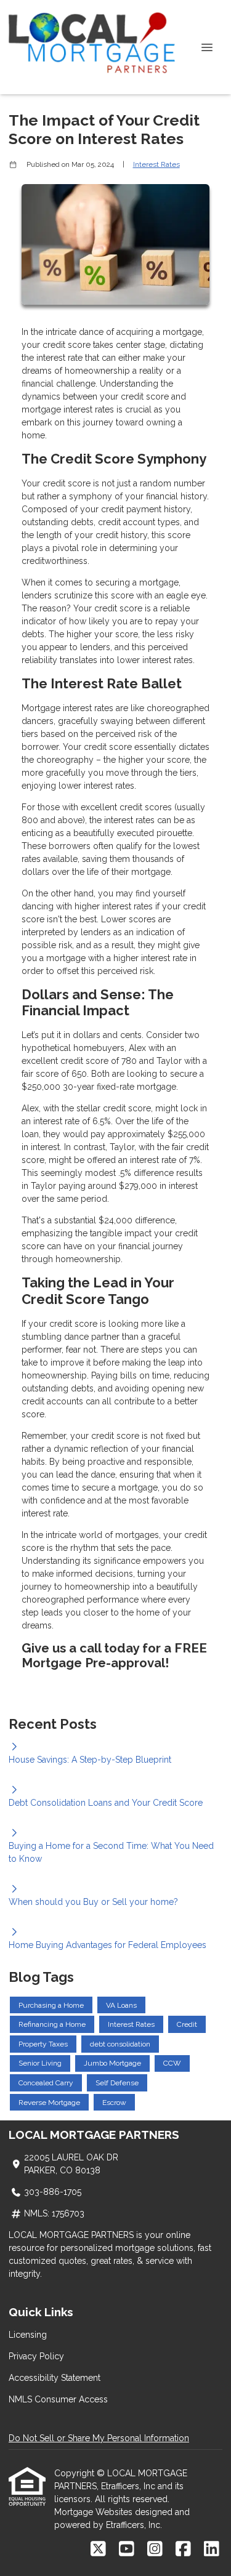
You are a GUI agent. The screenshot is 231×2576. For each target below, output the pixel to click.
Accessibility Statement (55, 2378)
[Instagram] (155, 2550)
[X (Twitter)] (98, 2550)
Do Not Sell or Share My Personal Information (99, 2438)
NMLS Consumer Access (58, 2399)
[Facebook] (183, 2550)
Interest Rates (156, 164)
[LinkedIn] (212, 2550)
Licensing (28, 2335)
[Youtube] (127, 2550)
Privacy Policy (36, 2356)
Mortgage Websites (95, 2512)
